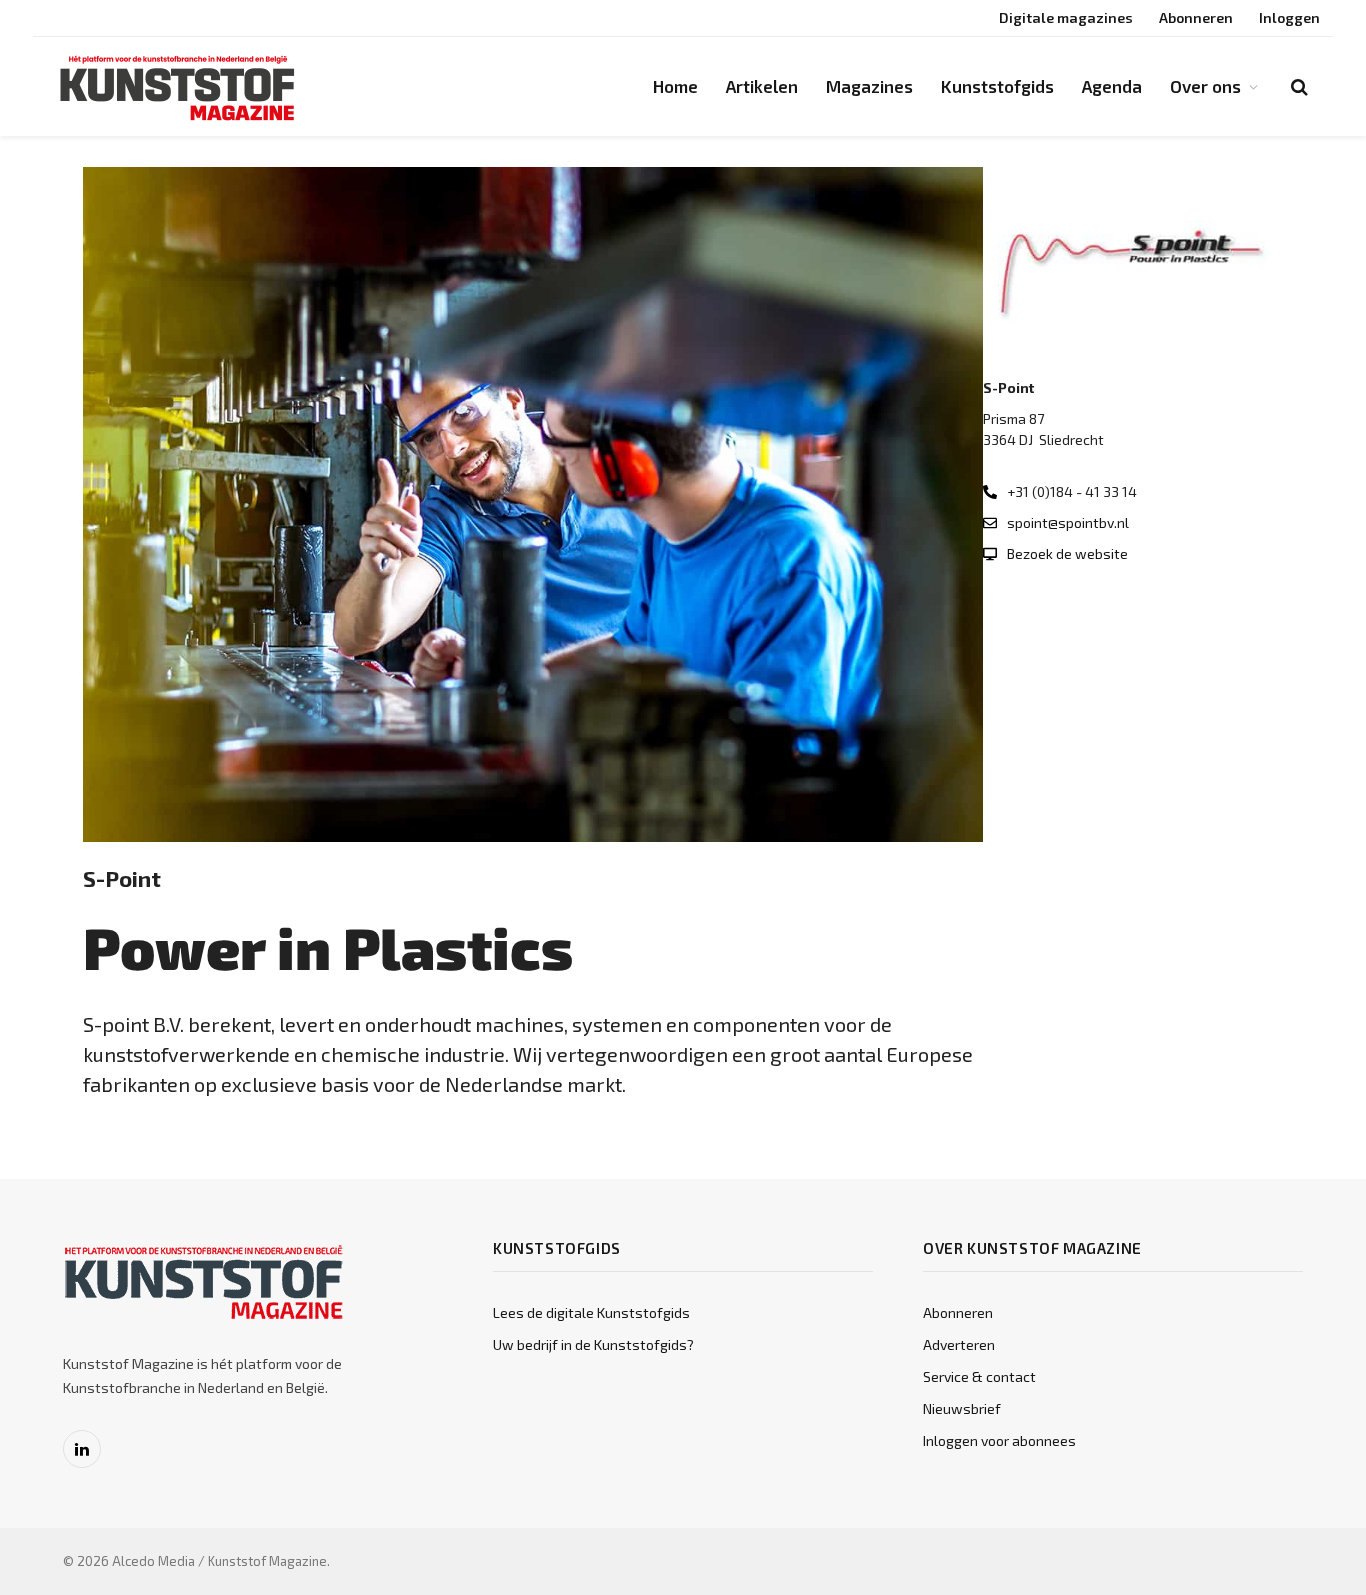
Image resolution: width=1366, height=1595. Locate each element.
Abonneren (1196, 17)
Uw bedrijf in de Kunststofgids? (593, 1344)
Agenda (1112, 86)
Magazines (869, 86)
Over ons (1205, 86)
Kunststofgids (997, 86)
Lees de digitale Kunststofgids (591, 1312)
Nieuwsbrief (962, 1408)
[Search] (1297, 86)
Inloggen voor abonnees (999, 1440)
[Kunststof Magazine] (178, 87)
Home (675, 86)
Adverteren (959, 1344)
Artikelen (762, 86)
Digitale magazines (1066, 17)
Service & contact (979, 1376)
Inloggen (1289, 17)
